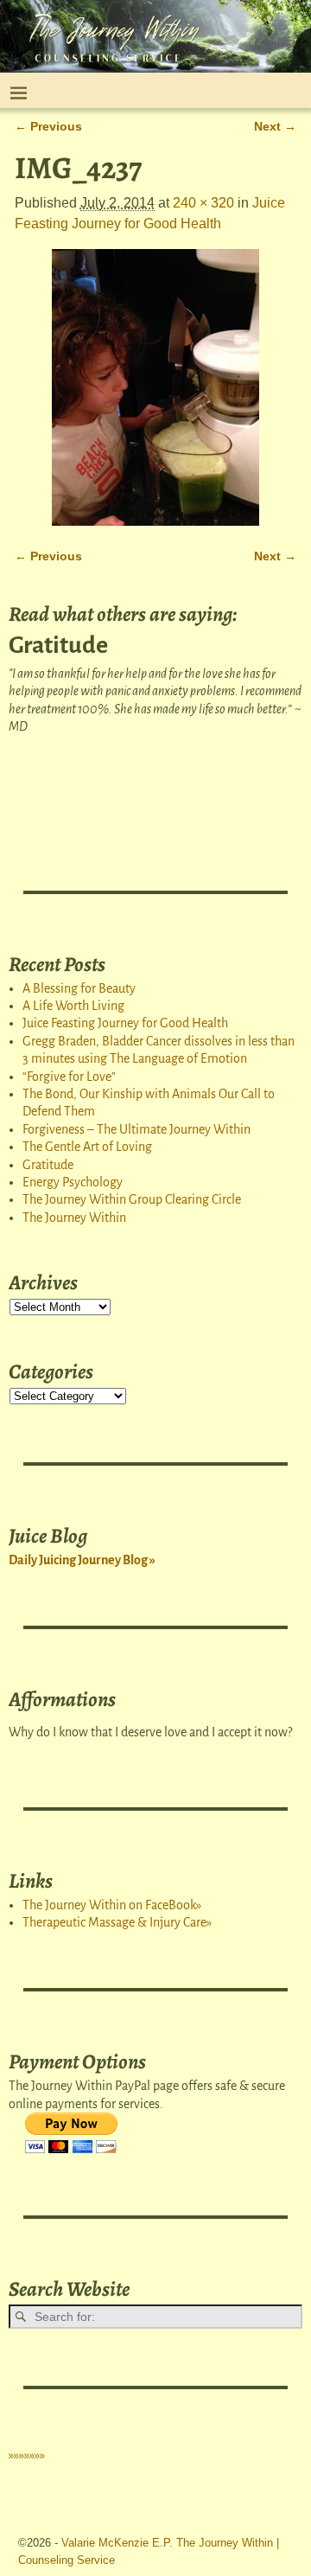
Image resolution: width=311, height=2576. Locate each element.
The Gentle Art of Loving (87, 1147)
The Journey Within (74, 1218)
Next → (275, 126)
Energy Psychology (73, 1182)
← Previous (48, 126)
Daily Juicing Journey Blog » (82, 1560)
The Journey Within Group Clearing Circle (132, 1199)
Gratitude (48, 1165)
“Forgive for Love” (69, 1077)
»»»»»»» (27, 2455)
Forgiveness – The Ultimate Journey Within (136, 1129)
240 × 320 (203, 203)
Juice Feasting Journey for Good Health (125, 1023)
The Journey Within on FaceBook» (112, 1905)
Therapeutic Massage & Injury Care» (117, 1922)
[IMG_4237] (155, 387)
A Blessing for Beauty (79, 988)
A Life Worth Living (73, 1006)
